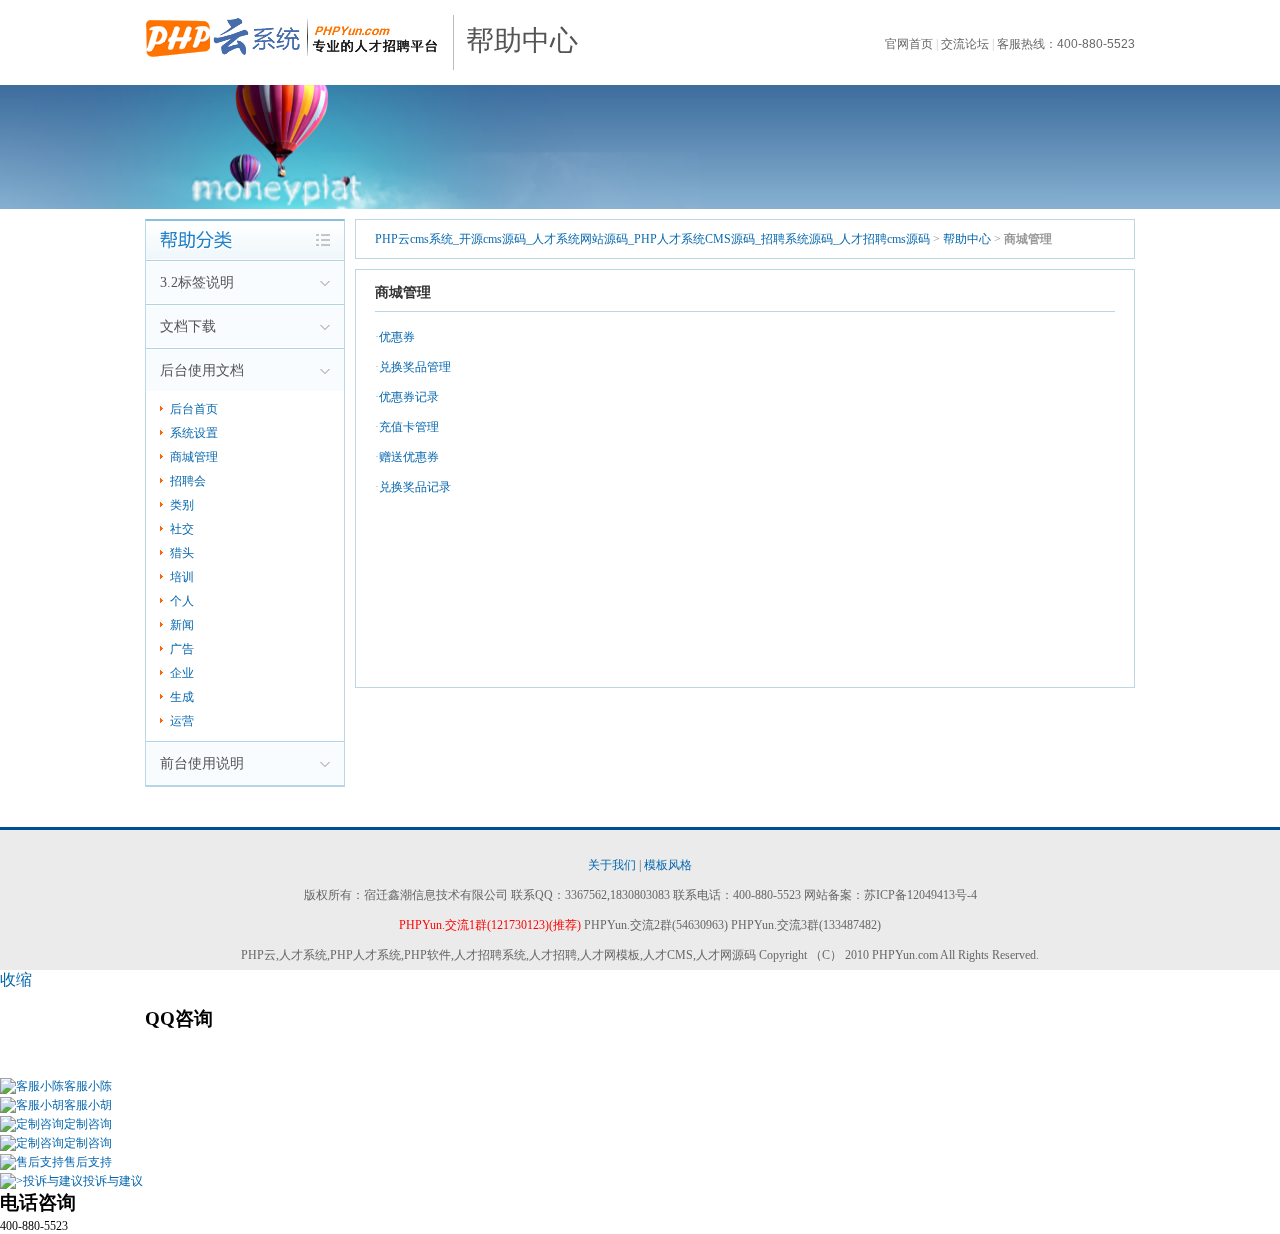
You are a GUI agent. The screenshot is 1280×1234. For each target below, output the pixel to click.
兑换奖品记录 (415, 487)
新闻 (182, 625)
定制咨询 (88, 1124)
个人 (182, 601)
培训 (182, 577)
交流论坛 (965, 44)
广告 (182, 649)
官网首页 (909, 44)
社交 (182, 529)
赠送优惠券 (409, 457)
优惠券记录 (409, 397)
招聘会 (188, 481)
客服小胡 (88, 1105)
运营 (182, 721)
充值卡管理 (409, 427)
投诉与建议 (113, 1181)
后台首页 (194, 409)
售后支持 (88, 1162)
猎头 (182, 553)
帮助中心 (522, 40)
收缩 (16, 979)
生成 (182, 697)
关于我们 (612, 865)
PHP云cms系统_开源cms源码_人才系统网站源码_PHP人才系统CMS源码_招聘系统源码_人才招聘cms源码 (654, 239)
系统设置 (194, 433)
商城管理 (194, 457)
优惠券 (397, 337)
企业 (182, 673)
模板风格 (668, 865)
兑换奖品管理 (415, 367)
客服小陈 (88, 1086)
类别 (182, 505)
